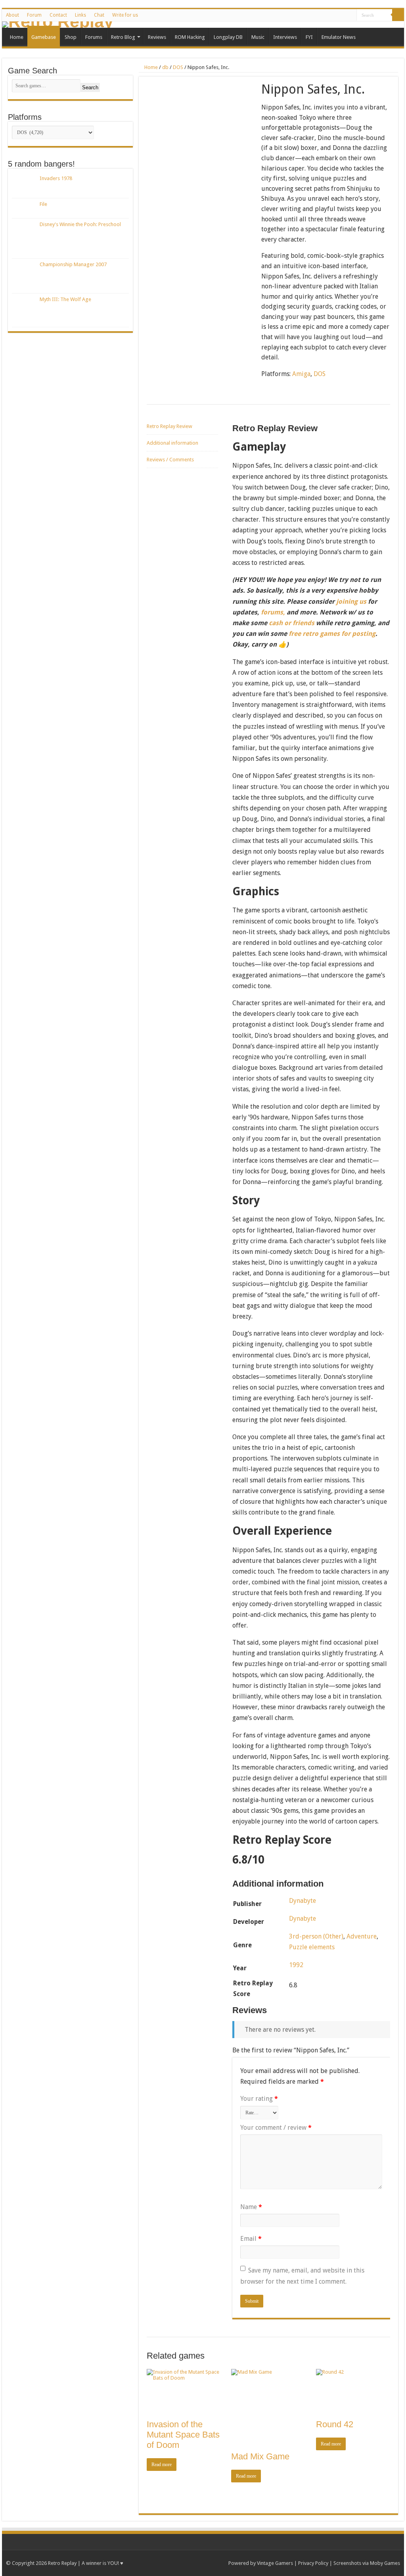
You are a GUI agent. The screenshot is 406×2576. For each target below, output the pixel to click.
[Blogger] (336, 15)
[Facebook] (290, 15)
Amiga (301, 374)
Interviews (285, 37)
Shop (71, 37)
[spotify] (351, 15)
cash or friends (292, 623)
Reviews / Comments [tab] (170, 460)
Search (90, 87)
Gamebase (44, 37)
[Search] (398, 15)
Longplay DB (228, 37)
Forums (94, 37)
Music (258, 37)
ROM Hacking (190, 37)
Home (17, 37)
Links (80, 15)
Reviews (157, 37)
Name (251, 2207)
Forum (34, 15)
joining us (350, 602)
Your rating (259, 2099)
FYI (309, 37)
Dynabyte (303, 1901)
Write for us (125, 15)
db (165, 67)
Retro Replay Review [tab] (169, 426)
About (12, 15)
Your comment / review (276, 2128)
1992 (296, 1965)
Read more (162, 2465)
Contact (58, 15)
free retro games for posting (332, 634)
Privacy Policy (313, 2563)
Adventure (362, 1936)
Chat (99, 15)
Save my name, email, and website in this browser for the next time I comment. (302, 2276)
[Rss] (283, 15)
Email (251, 2239)
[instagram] (343, 15)
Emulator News (339, 37)
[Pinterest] (305, 15)
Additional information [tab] (172, 443)
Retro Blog (123, 37)
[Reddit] (321, 15)
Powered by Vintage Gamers (261, 2563)
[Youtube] (313, 15)
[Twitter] (298, 15)
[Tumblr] (328, 15)
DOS (178, 67)
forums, (273, 612)
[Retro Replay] (203, 25)
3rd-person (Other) (316, 1936)
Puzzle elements (312, 1947)
